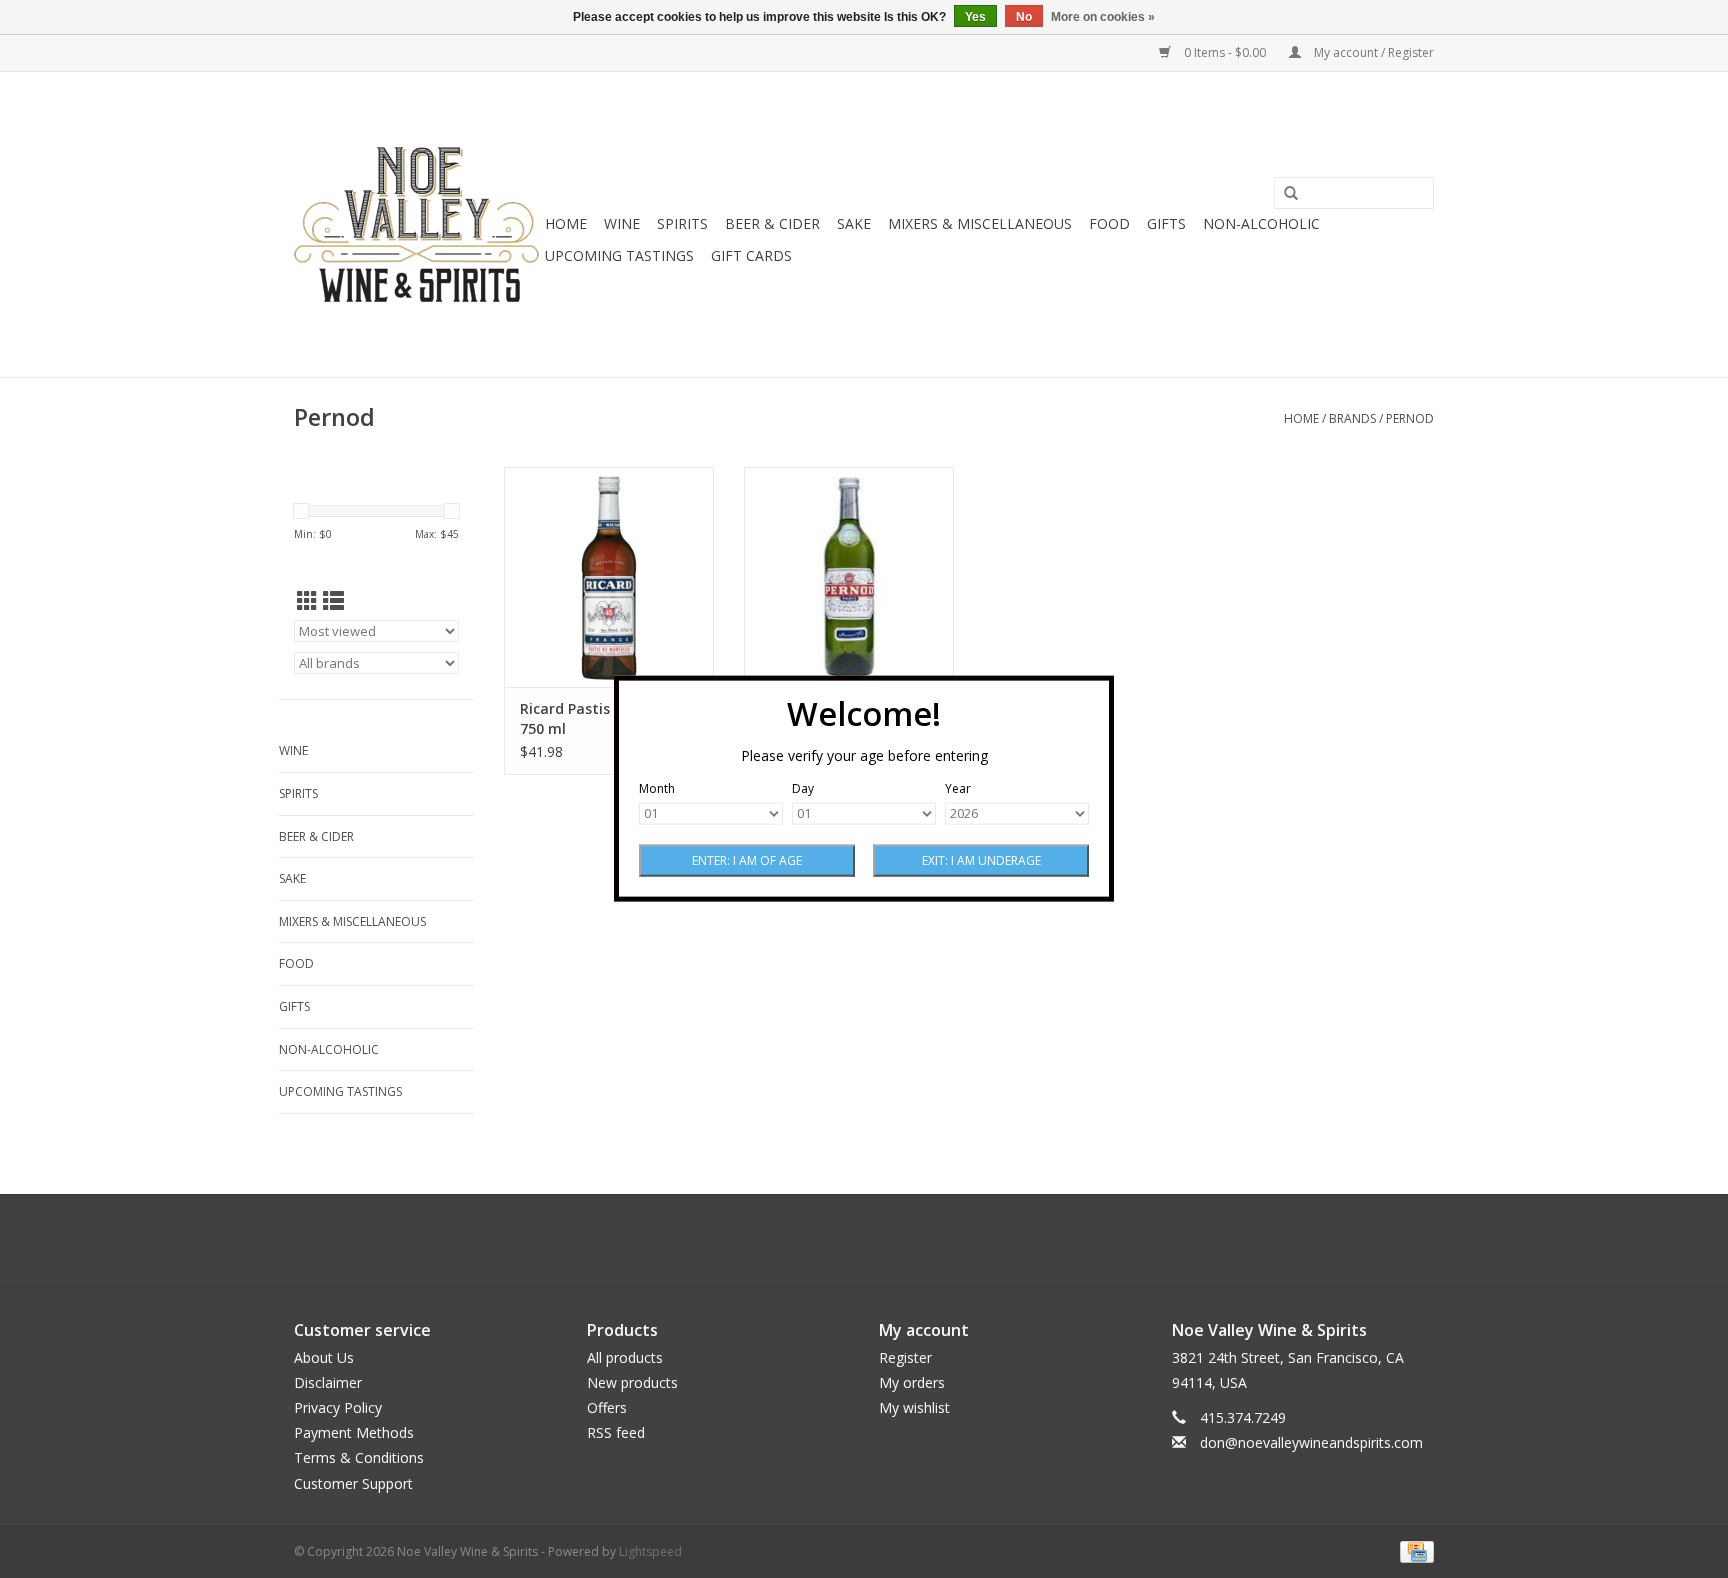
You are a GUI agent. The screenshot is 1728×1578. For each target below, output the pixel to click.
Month (657, 789)
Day (803, 789)
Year (958, 789)
